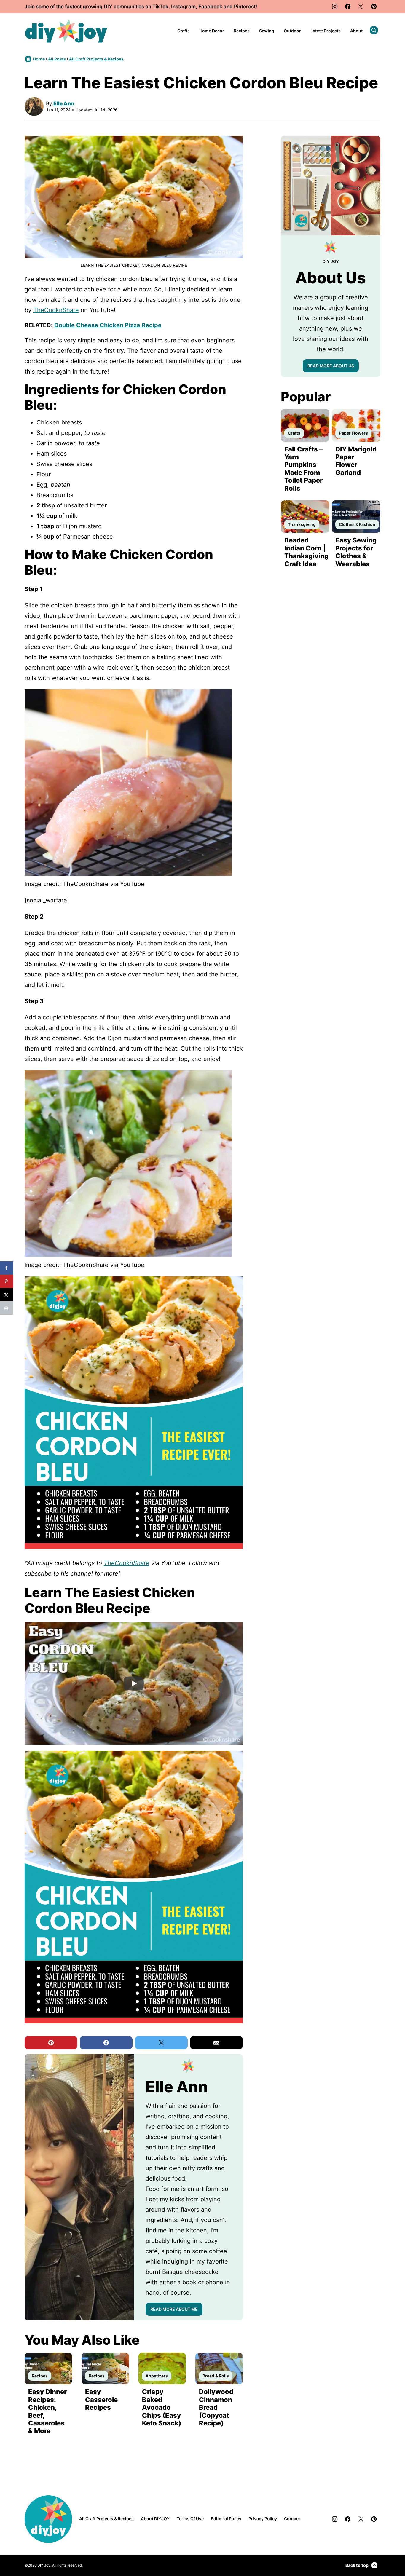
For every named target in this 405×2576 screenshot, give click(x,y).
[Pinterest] (374, 7)
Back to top (357, 2565)
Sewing (267, 31)
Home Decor (212, 31)
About (356, 31)
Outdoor (292, 31)
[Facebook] (348, 7)
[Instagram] (335, 7)
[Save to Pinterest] (7, 1281)
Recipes (242, 31)
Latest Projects (326, 31)
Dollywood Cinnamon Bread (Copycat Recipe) (216, 2407)
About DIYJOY (155, 2519)
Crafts (184, 31)
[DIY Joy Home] (66, 31)
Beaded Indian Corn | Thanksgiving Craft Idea (306, 552)
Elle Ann (64, 103)
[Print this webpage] (7, 1308)
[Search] (374, 30)
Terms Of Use (190, 2519)
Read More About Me (174, 2309)
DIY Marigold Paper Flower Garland (356, 461)
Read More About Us (331, 366)
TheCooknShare (56, 310)
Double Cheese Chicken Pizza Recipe (108, 325)
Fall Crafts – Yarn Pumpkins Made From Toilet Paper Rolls (303, 469)
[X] (361, 7)
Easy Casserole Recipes (101, 2399)
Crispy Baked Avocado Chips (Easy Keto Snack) (162, 2407)
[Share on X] (7, 1295)
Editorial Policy (226, 2519)
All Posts (57, 59)
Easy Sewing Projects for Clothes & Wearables (356, 552)
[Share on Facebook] (7, 1268)
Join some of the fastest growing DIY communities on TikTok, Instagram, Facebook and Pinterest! (141, 7)
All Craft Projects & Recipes (96, 59)
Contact (292, 2519)
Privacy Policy (263, 2519)
